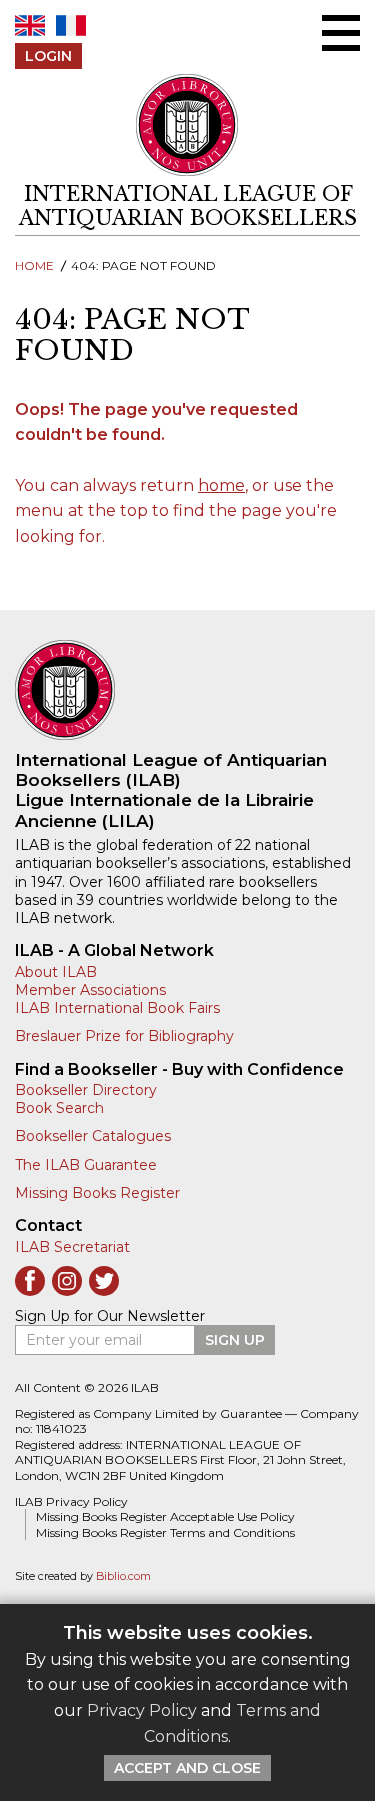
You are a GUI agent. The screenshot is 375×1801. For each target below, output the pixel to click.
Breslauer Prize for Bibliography (124, 1036)
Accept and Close (187, 1768)
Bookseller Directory (86, 1090)
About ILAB (56, 972)
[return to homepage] (187, 690)
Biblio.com (123, 1576)
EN (30, 25)
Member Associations (90, 990)
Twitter (104, 1281)
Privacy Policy (142, 1710)
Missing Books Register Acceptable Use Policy (165, 1516)
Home (34, 265)
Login (48, 56)
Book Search (59, 1108)
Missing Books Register (97, 1193)
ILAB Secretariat (72, 1247)
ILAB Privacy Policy (71, 1501)
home (221, 485)
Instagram (67, 1281)
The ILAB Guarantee (86, 1165)
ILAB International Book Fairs (117, 1008)
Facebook (30, 1281)
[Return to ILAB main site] (188, 125)
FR (71, 25)
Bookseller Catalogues (93, 1136)
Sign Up (235, 1340)
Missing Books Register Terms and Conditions (165, 1532)
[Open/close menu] (341, 33)
